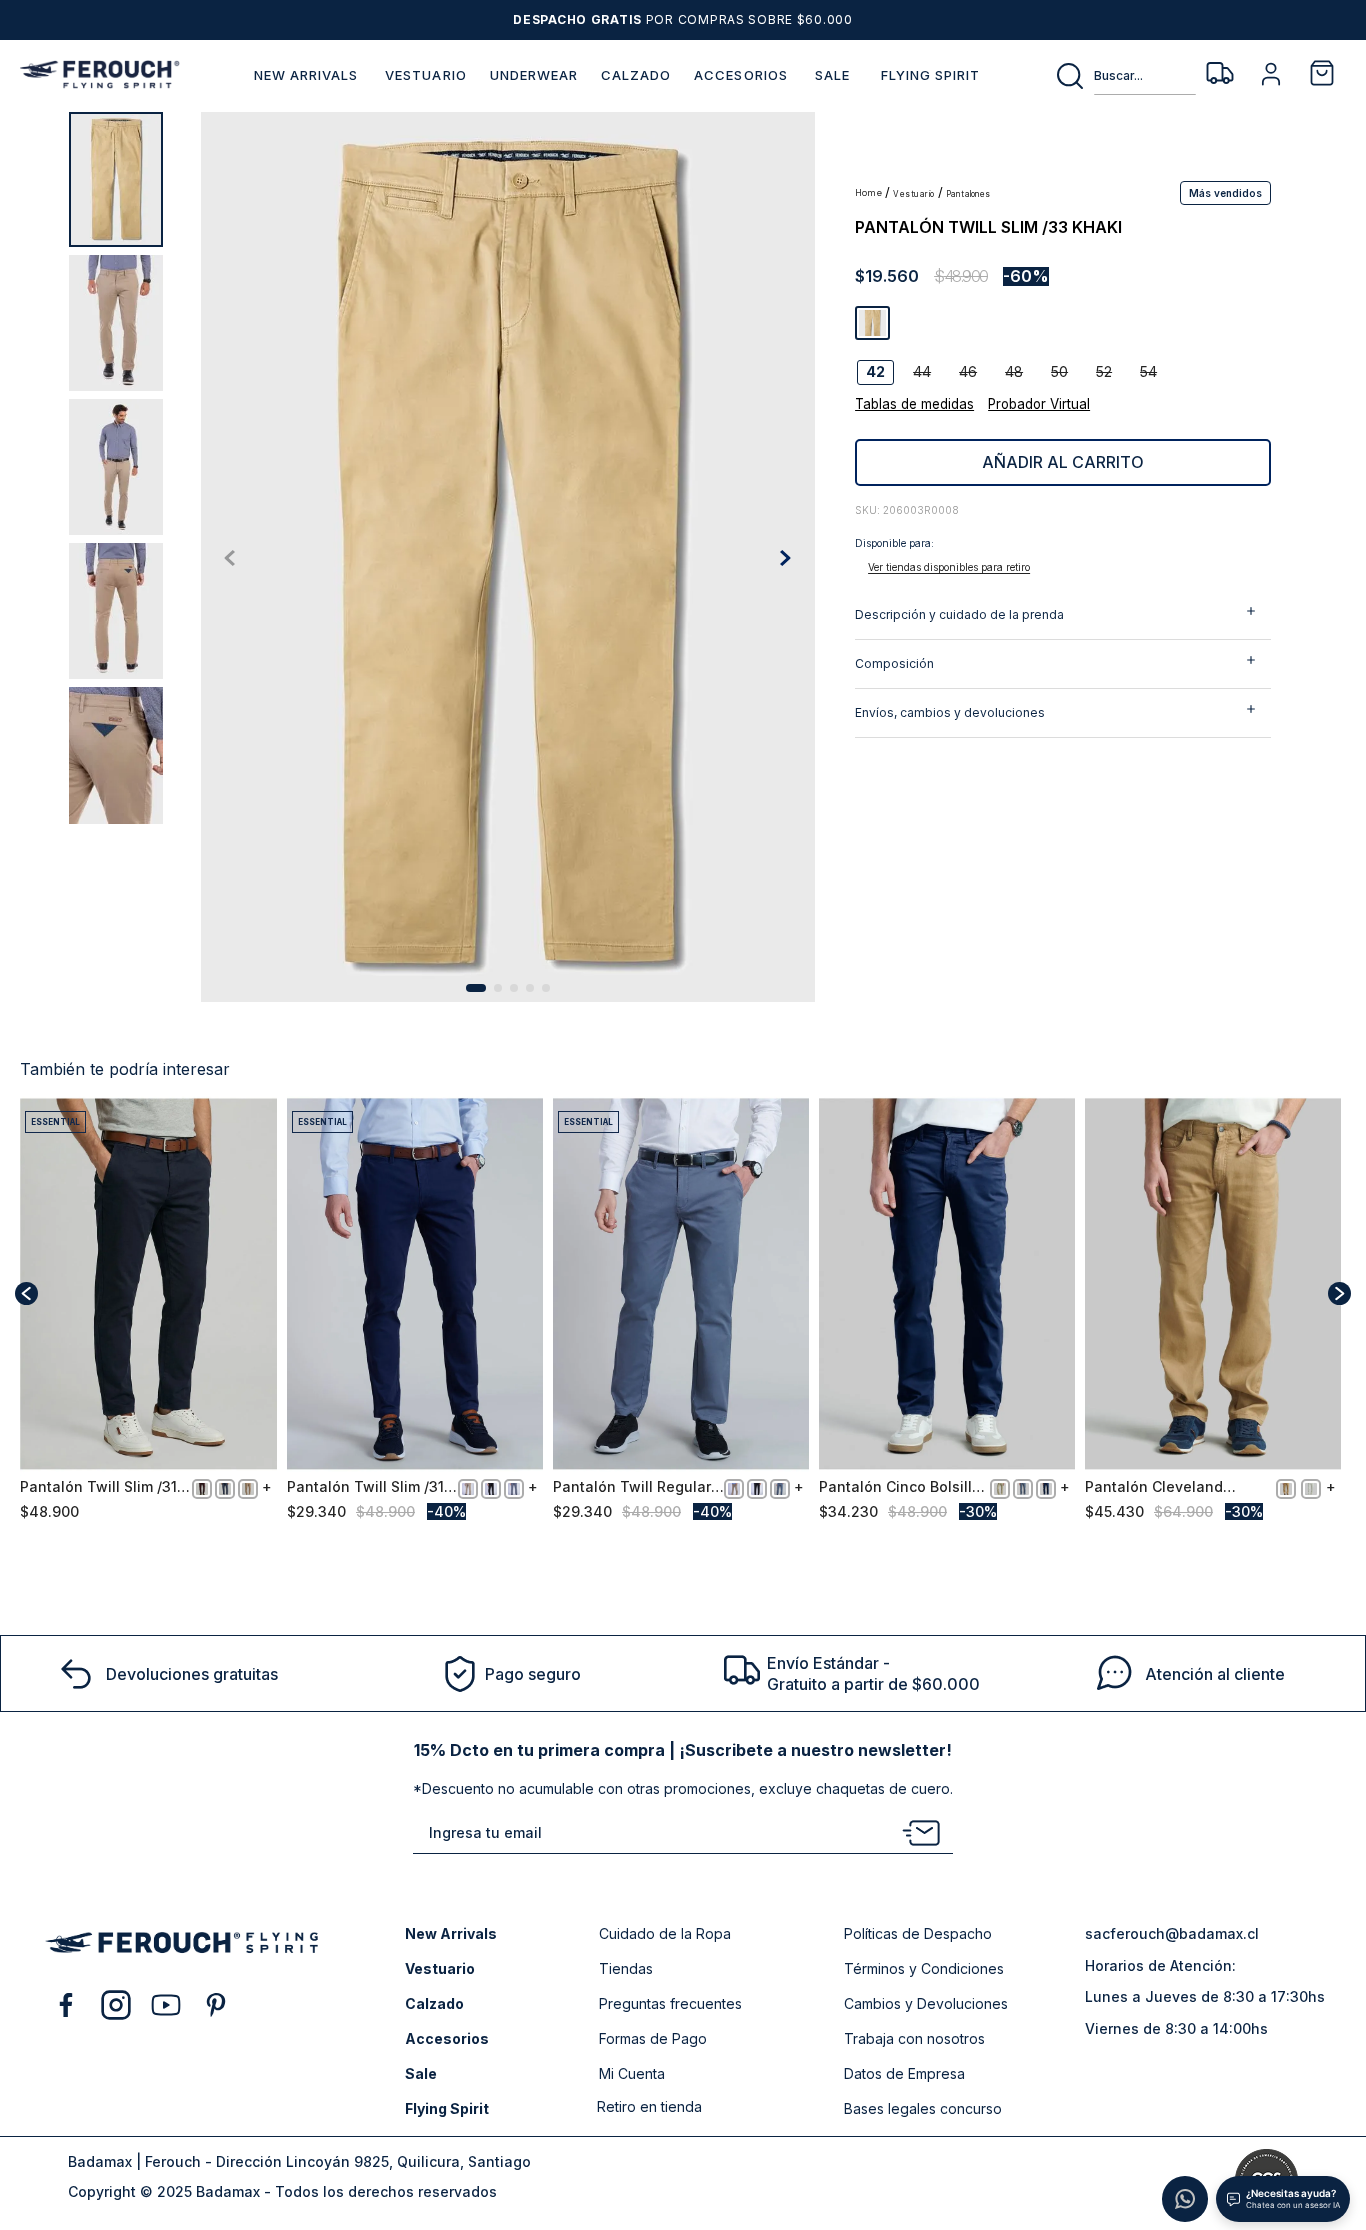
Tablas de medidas (914, 404)
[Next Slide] (1339, 1293)
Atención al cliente (1215, 1674)
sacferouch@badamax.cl (1172, 1933)
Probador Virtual (1039, 404)
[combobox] (1125, 76)
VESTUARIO (914, 194)
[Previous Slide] (26, 1293)
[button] (1225, 192)
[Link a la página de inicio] (870, 193)
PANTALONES (968, 194)
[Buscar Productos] (1074, 76)
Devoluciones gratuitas (192, 1674)
